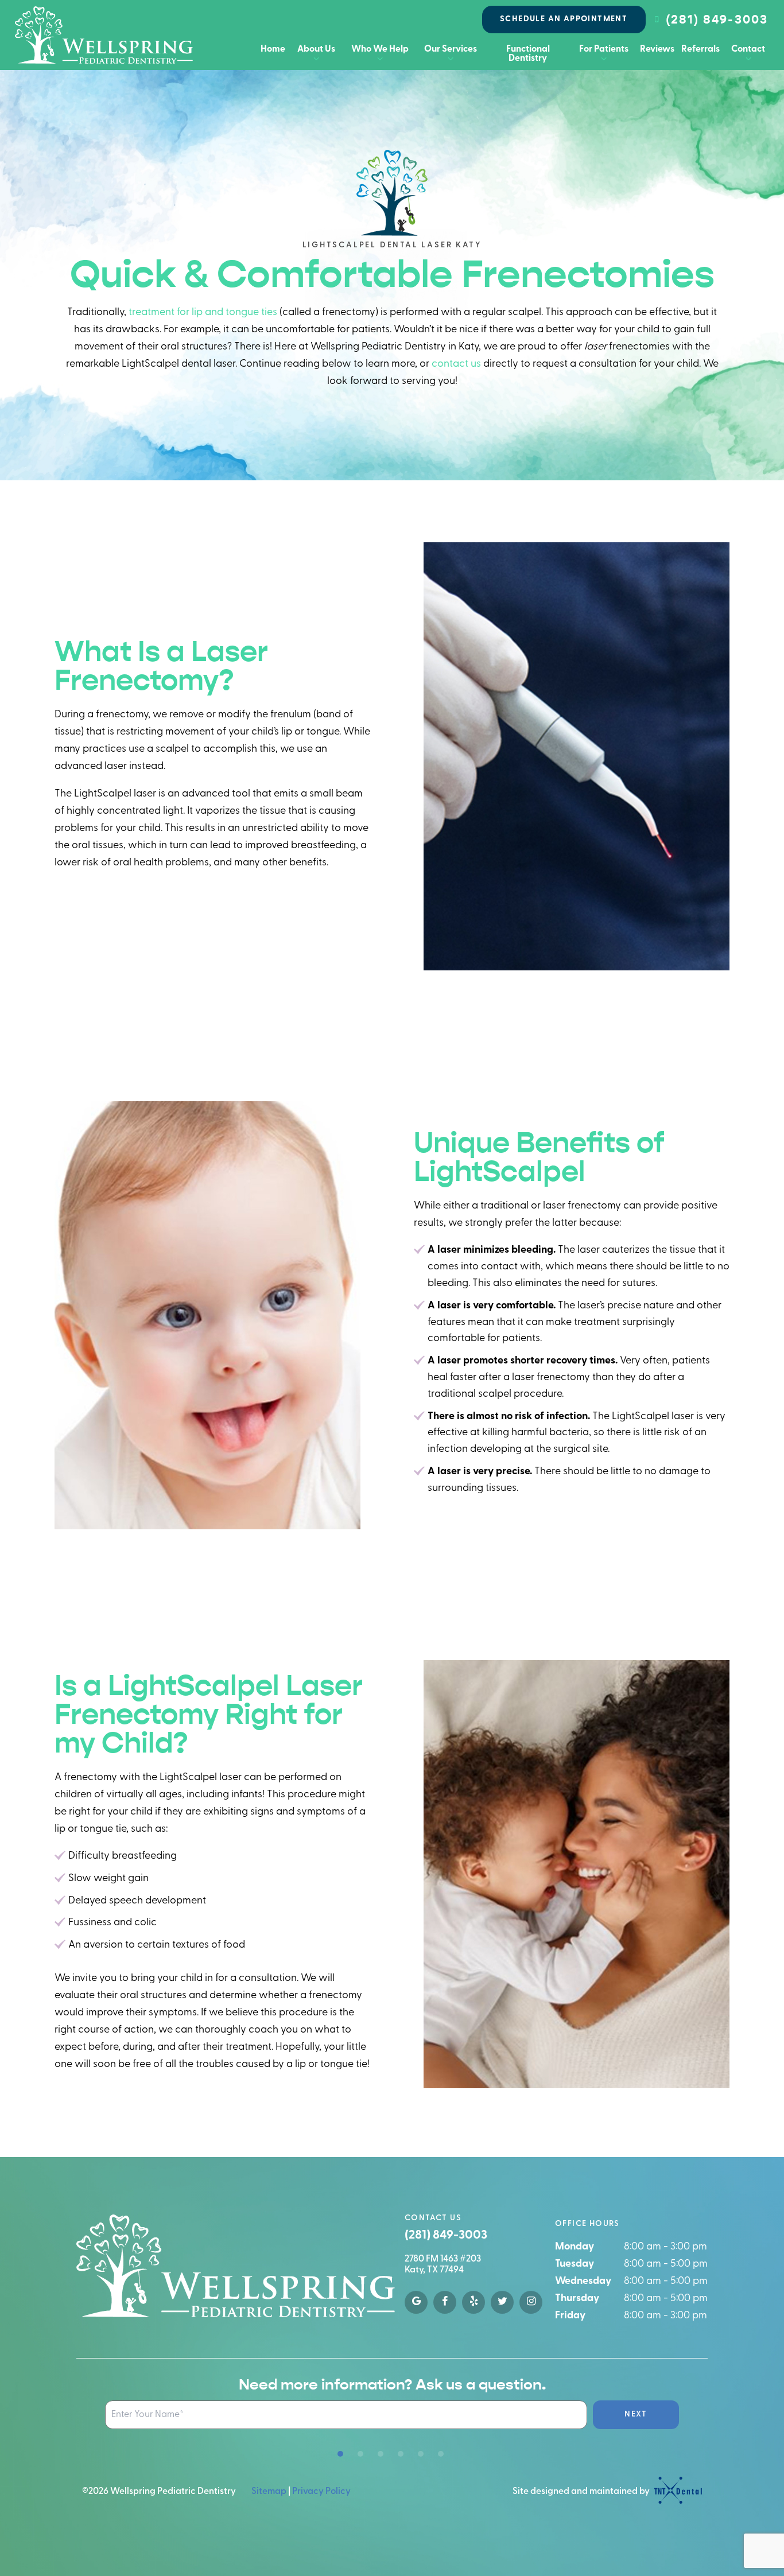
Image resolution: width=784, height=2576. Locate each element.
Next (636, 2414)
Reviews (657, 49)
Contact (748, 49)
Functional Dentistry (528, 54)
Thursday (577, 2299)
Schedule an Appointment (564, 19)
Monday (575, 2247)
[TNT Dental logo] (677, 2492)
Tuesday (575, 2264)
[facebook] (445, 2302)
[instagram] (531, 2302)
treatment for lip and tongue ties (203, 313)
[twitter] (502, 2302)
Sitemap (269, 2492)
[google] (416, 2302)
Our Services (451, 49)
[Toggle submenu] (316, 59)
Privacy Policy (321, 2492)
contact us (456, 364)
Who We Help (380, 49)
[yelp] (473, 2302)
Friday (570, 2316)
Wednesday (583, 2282)
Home (273, 49)
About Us (316, 49)
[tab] (340, 2454)
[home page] (104, 35)
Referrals (700, 49)
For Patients (604, 49)
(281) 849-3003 (717, 20)
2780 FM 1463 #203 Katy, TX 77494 (443, 2265)
